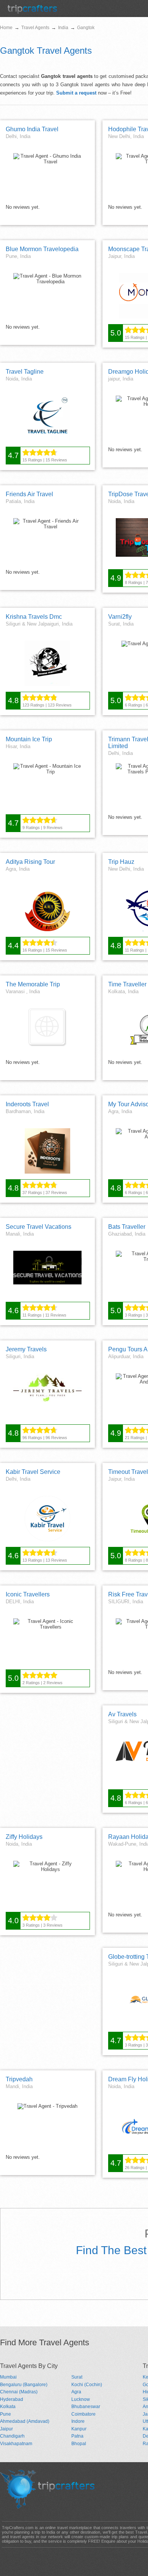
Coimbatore (83, 2414)
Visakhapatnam (16, 2444)
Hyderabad (12, 2399)
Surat (77, 2377)
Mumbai (8, 2377)
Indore (78, 2421)
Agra (76, 2392)
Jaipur (6, 2429)
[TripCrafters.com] (32, 12)
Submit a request (76, 93)
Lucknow (81, 2399)
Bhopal (79, 2444)
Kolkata (8, 2407)
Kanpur (79, 2429)
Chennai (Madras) (19, 2392)
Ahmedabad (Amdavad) (25, 2421)
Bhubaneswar (86, 2407)
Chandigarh (12, 2436)
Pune (6, 2414)
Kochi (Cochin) (87, 2385)
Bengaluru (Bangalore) (24, 2385)
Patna (77, 2436)
